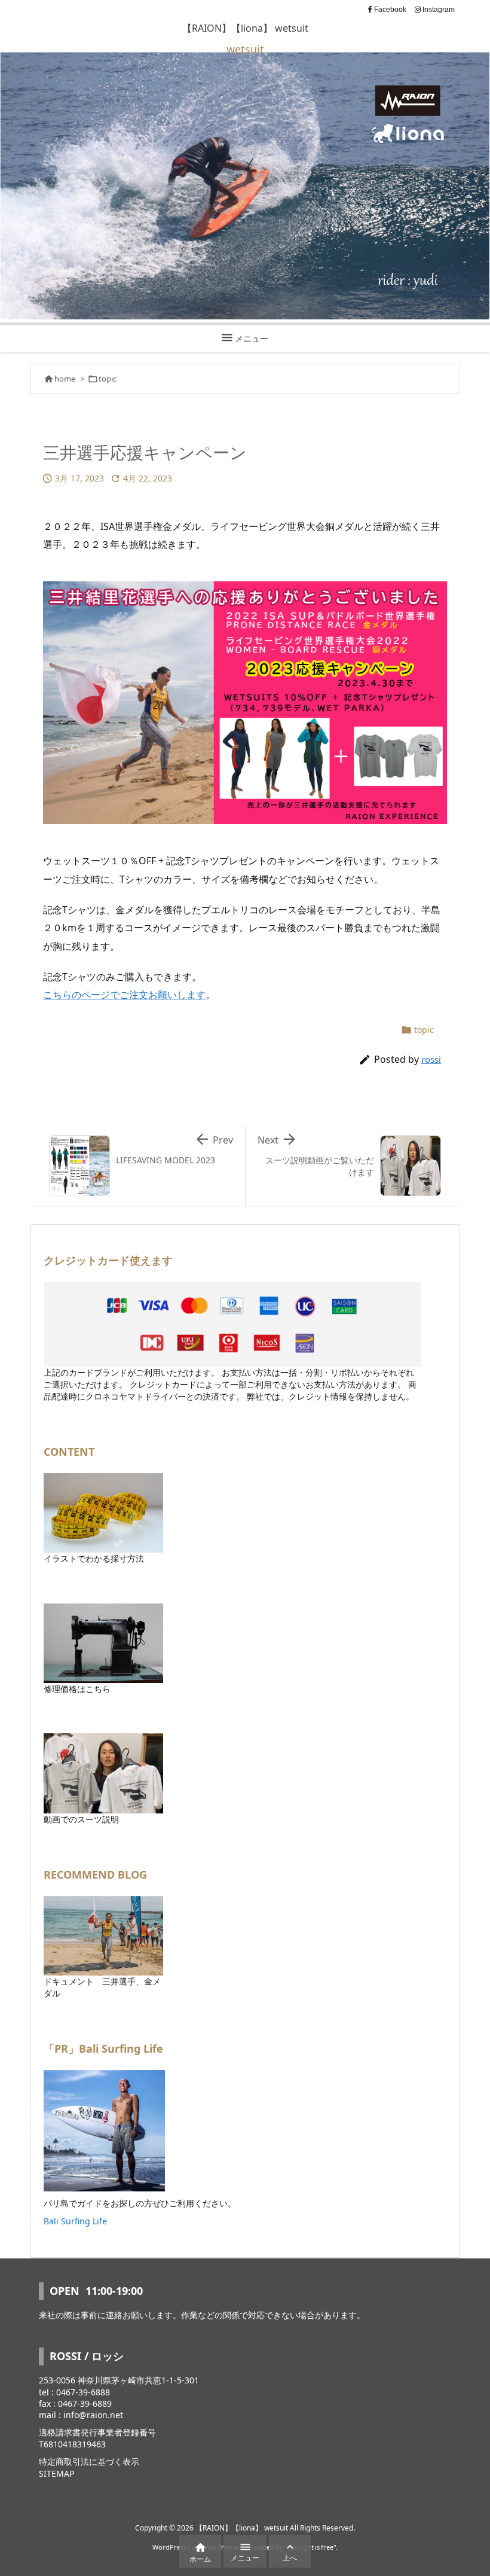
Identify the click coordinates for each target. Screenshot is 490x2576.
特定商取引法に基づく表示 (89, 2461)
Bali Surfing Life (75, 2221)
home (65, 379)
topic (108, 379)
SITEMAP (56, 2473)
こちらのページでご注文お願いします (124, 995)
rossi (431, 1059)
